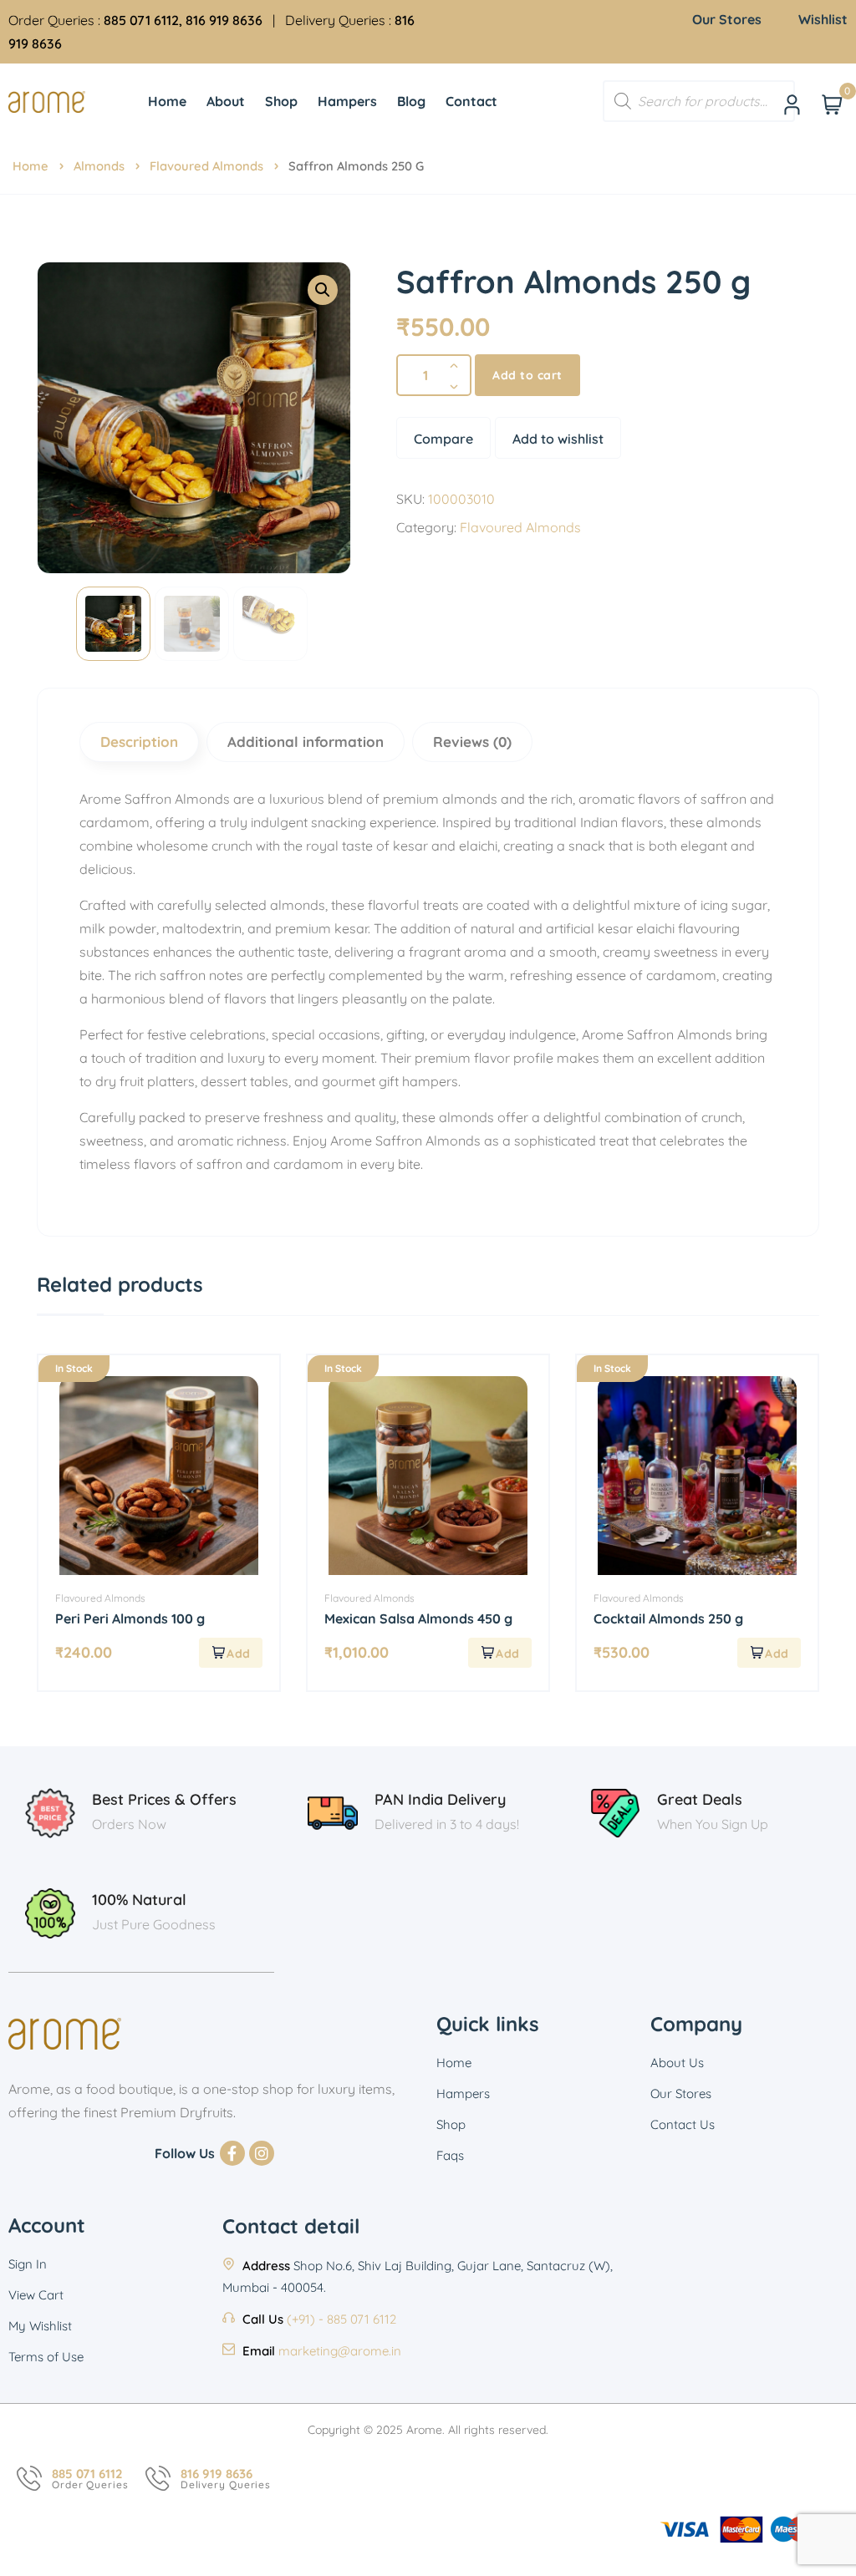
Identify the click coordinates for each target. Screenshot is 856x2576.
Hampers (463, 2093)
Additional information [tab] (306, 742)
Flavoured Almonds (206, 166)
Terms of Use (46, 2357)
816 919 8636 (217, 2474)
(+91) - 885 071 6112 (341, 2319)
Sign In (28, 2264)
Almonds (99, 166)
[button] (323, 290)
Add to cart (527, 375)
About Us (677, 2063)
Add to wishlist (558, 439)
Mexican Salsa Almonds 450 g (418, 1618)
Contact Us (683, 2124)
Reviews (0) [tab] (472, 742)
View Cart (36, 2295)
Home (31, 166)
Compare (443, 439)
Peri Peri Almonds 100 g (130, 1618)
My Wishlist (40, 2326)
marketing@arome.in (340, 2351)
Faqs (450, 2155)
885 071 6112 (87, 2474)
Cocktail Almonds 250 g (668, 1618)
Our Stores (681, 2093)
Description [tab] (139, 742)
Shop (451, 2124)
